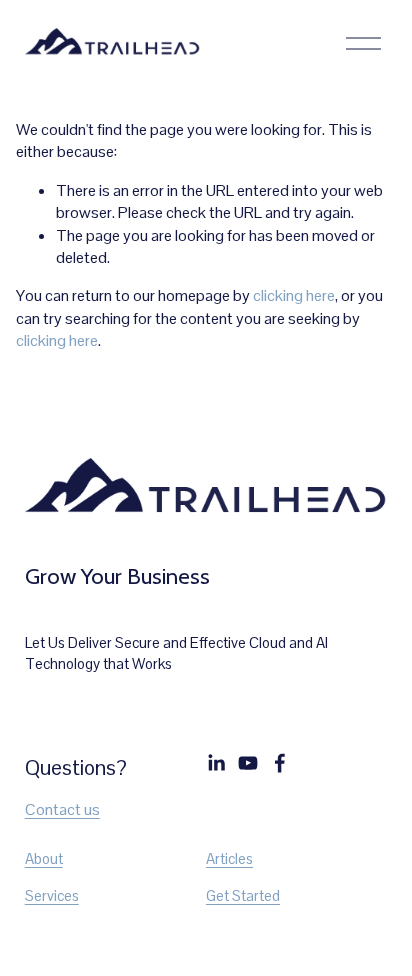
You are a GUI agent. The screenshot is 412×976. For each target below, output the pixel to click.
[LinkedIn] (216, 763)
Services (52, 895)
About (44, 858)
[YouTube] (248, 763)
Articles (229, 858)
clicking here (294, 295)
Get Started (243, 895)
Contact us (62, 809)
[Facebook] (280, 763)
